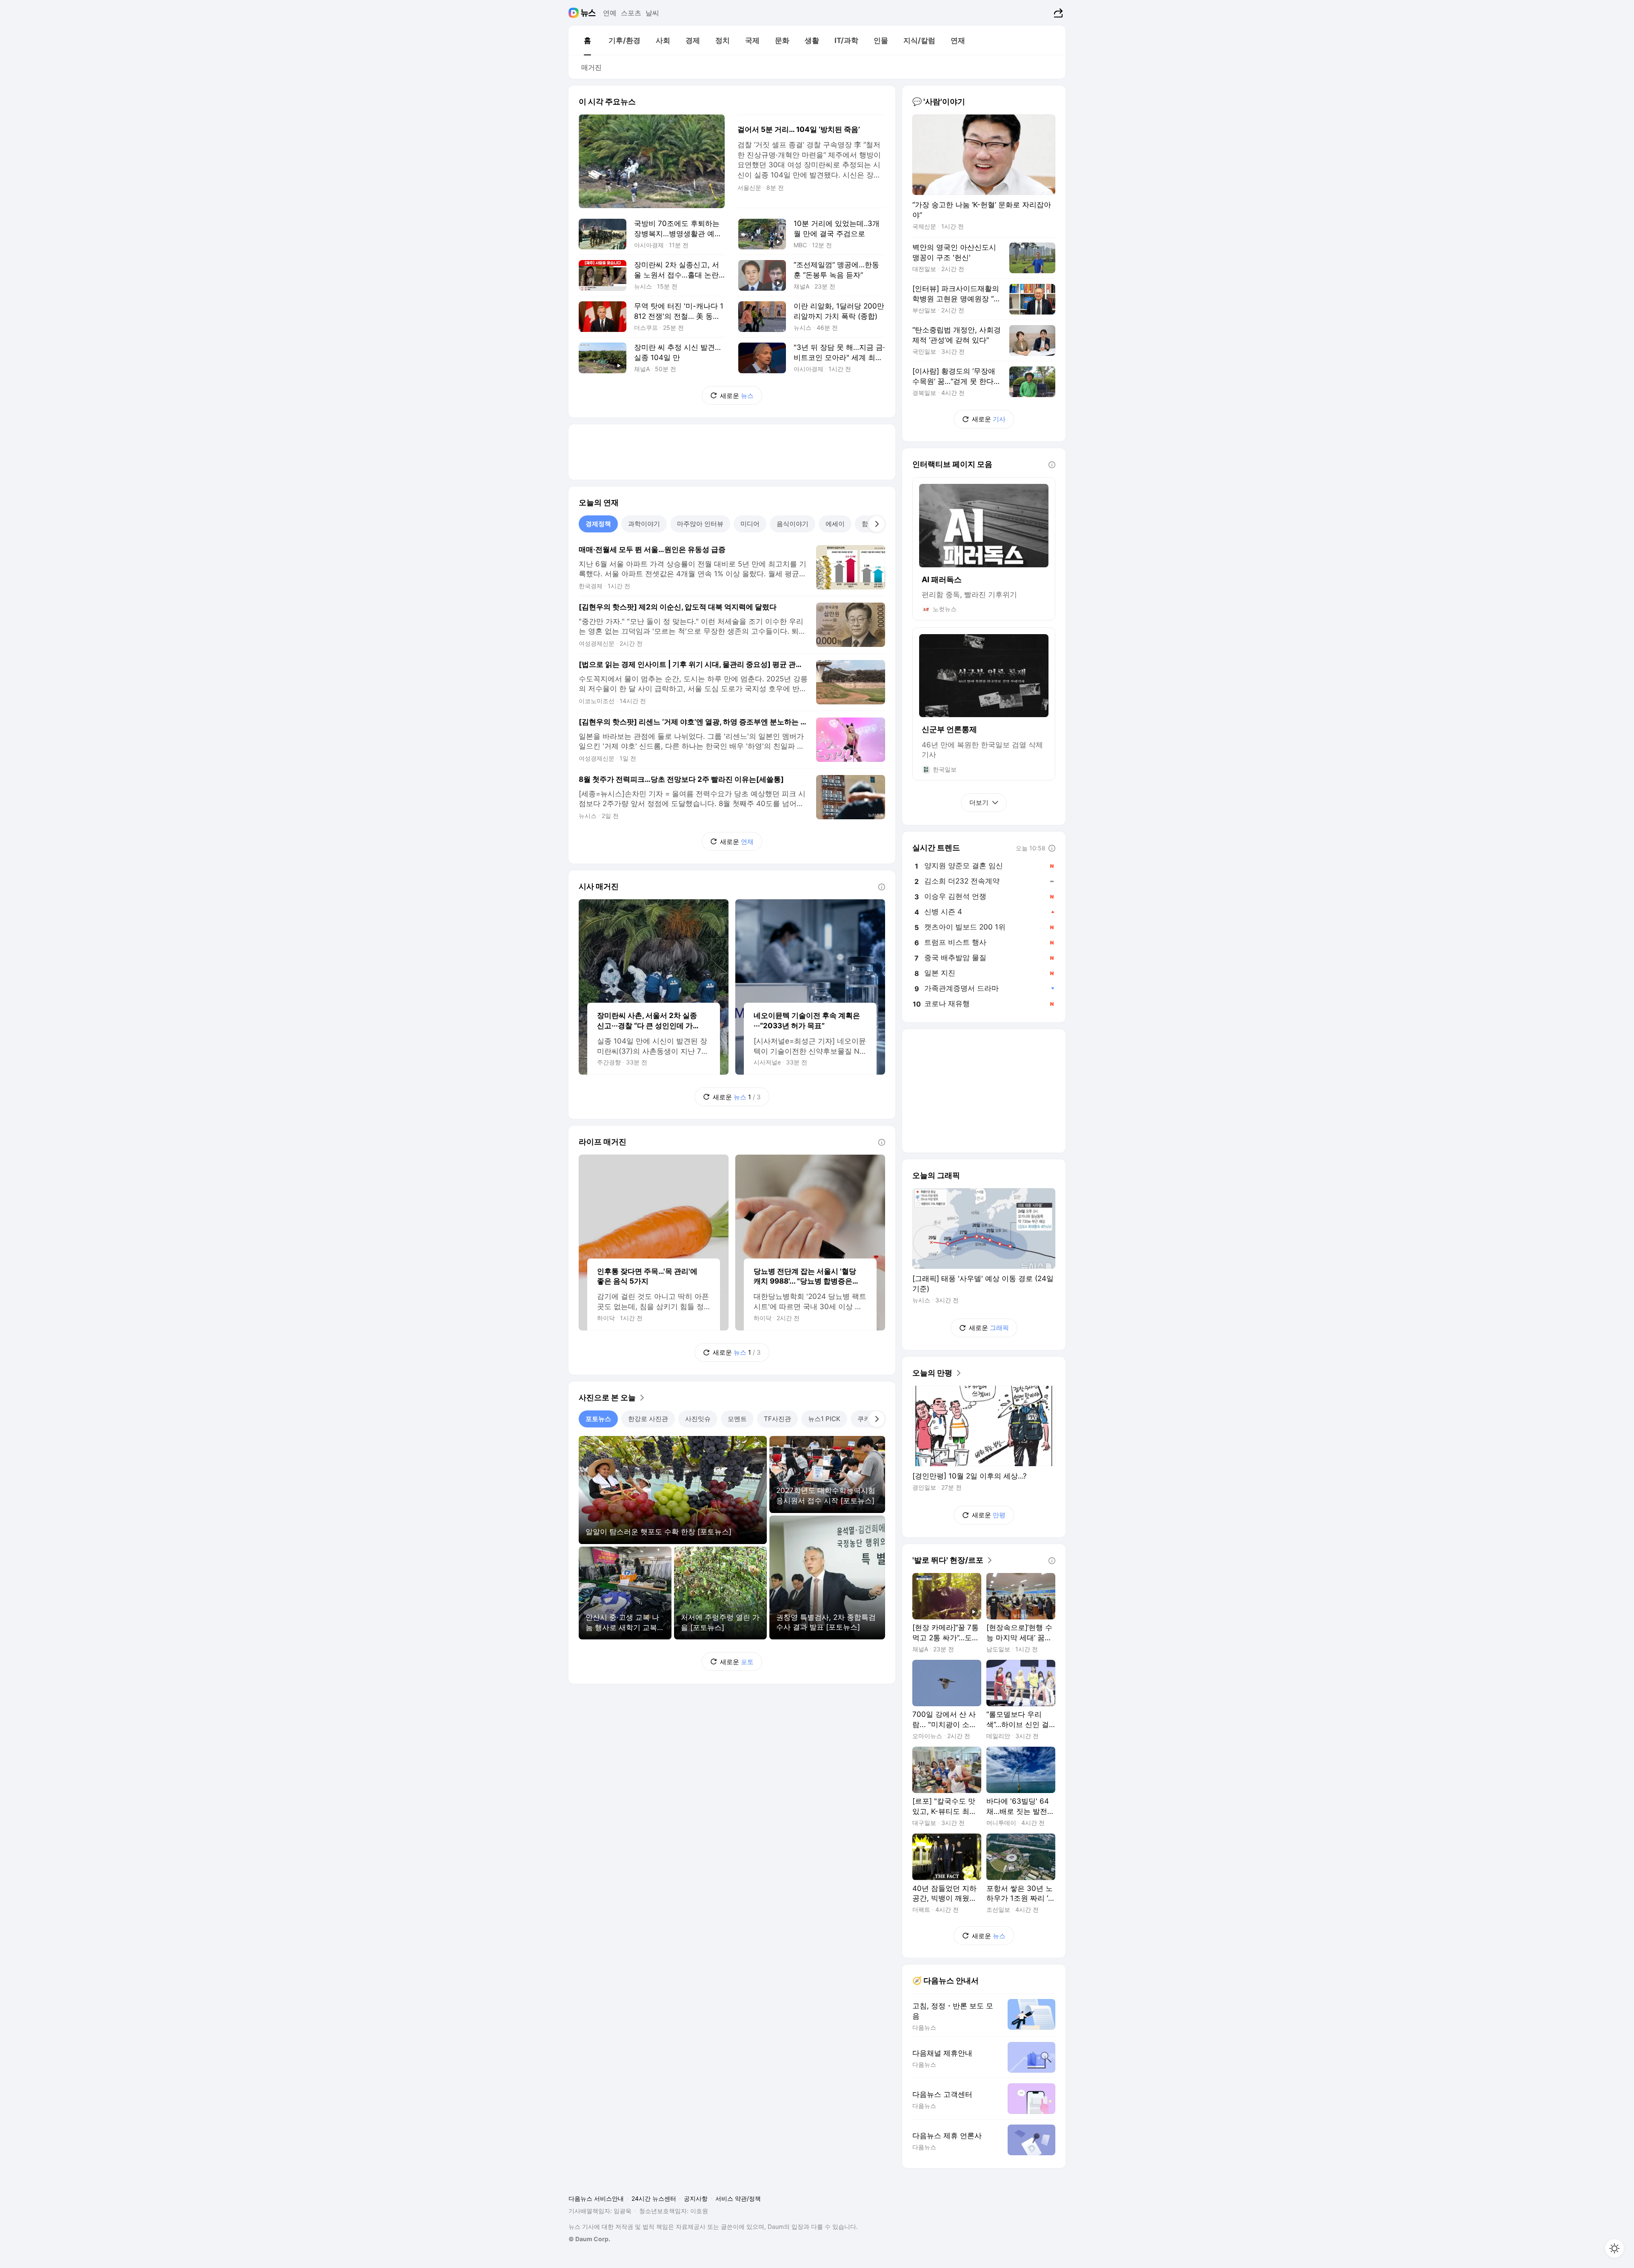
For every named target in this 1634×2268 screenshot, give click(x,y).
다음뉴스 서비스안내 (596, 2198)
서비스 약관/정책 (738, 2198)
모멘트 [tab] (737, 1419)
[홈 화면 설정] (1614, 2248)
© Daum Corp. (589, 2239)
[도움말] (882, 887)
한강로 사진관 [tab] (648, 1419)
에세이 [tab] (835, 524)
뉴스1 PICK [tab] (824, 1419)
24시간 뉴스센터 (654, 2198)
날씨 (652, 13)
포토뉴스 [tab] (598, 1419)
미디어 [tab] (750, 524)
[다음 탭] (877, 524)
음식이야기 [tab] (793, 524)
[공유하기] (1057, 13)
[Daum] (575, 13)
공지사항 (696, 2198)
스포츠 (631, 13)
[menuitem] (587, 40)
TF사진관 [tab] (777, 1419)
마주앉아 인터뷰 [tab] (700, 524)
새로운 (737, 396)
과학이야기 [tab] (644, 524)
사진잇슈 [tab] (698, 1419)
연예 (610, 13)
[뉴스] (588, 13)
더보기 (979, 802)
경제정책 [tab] (598, 524)
